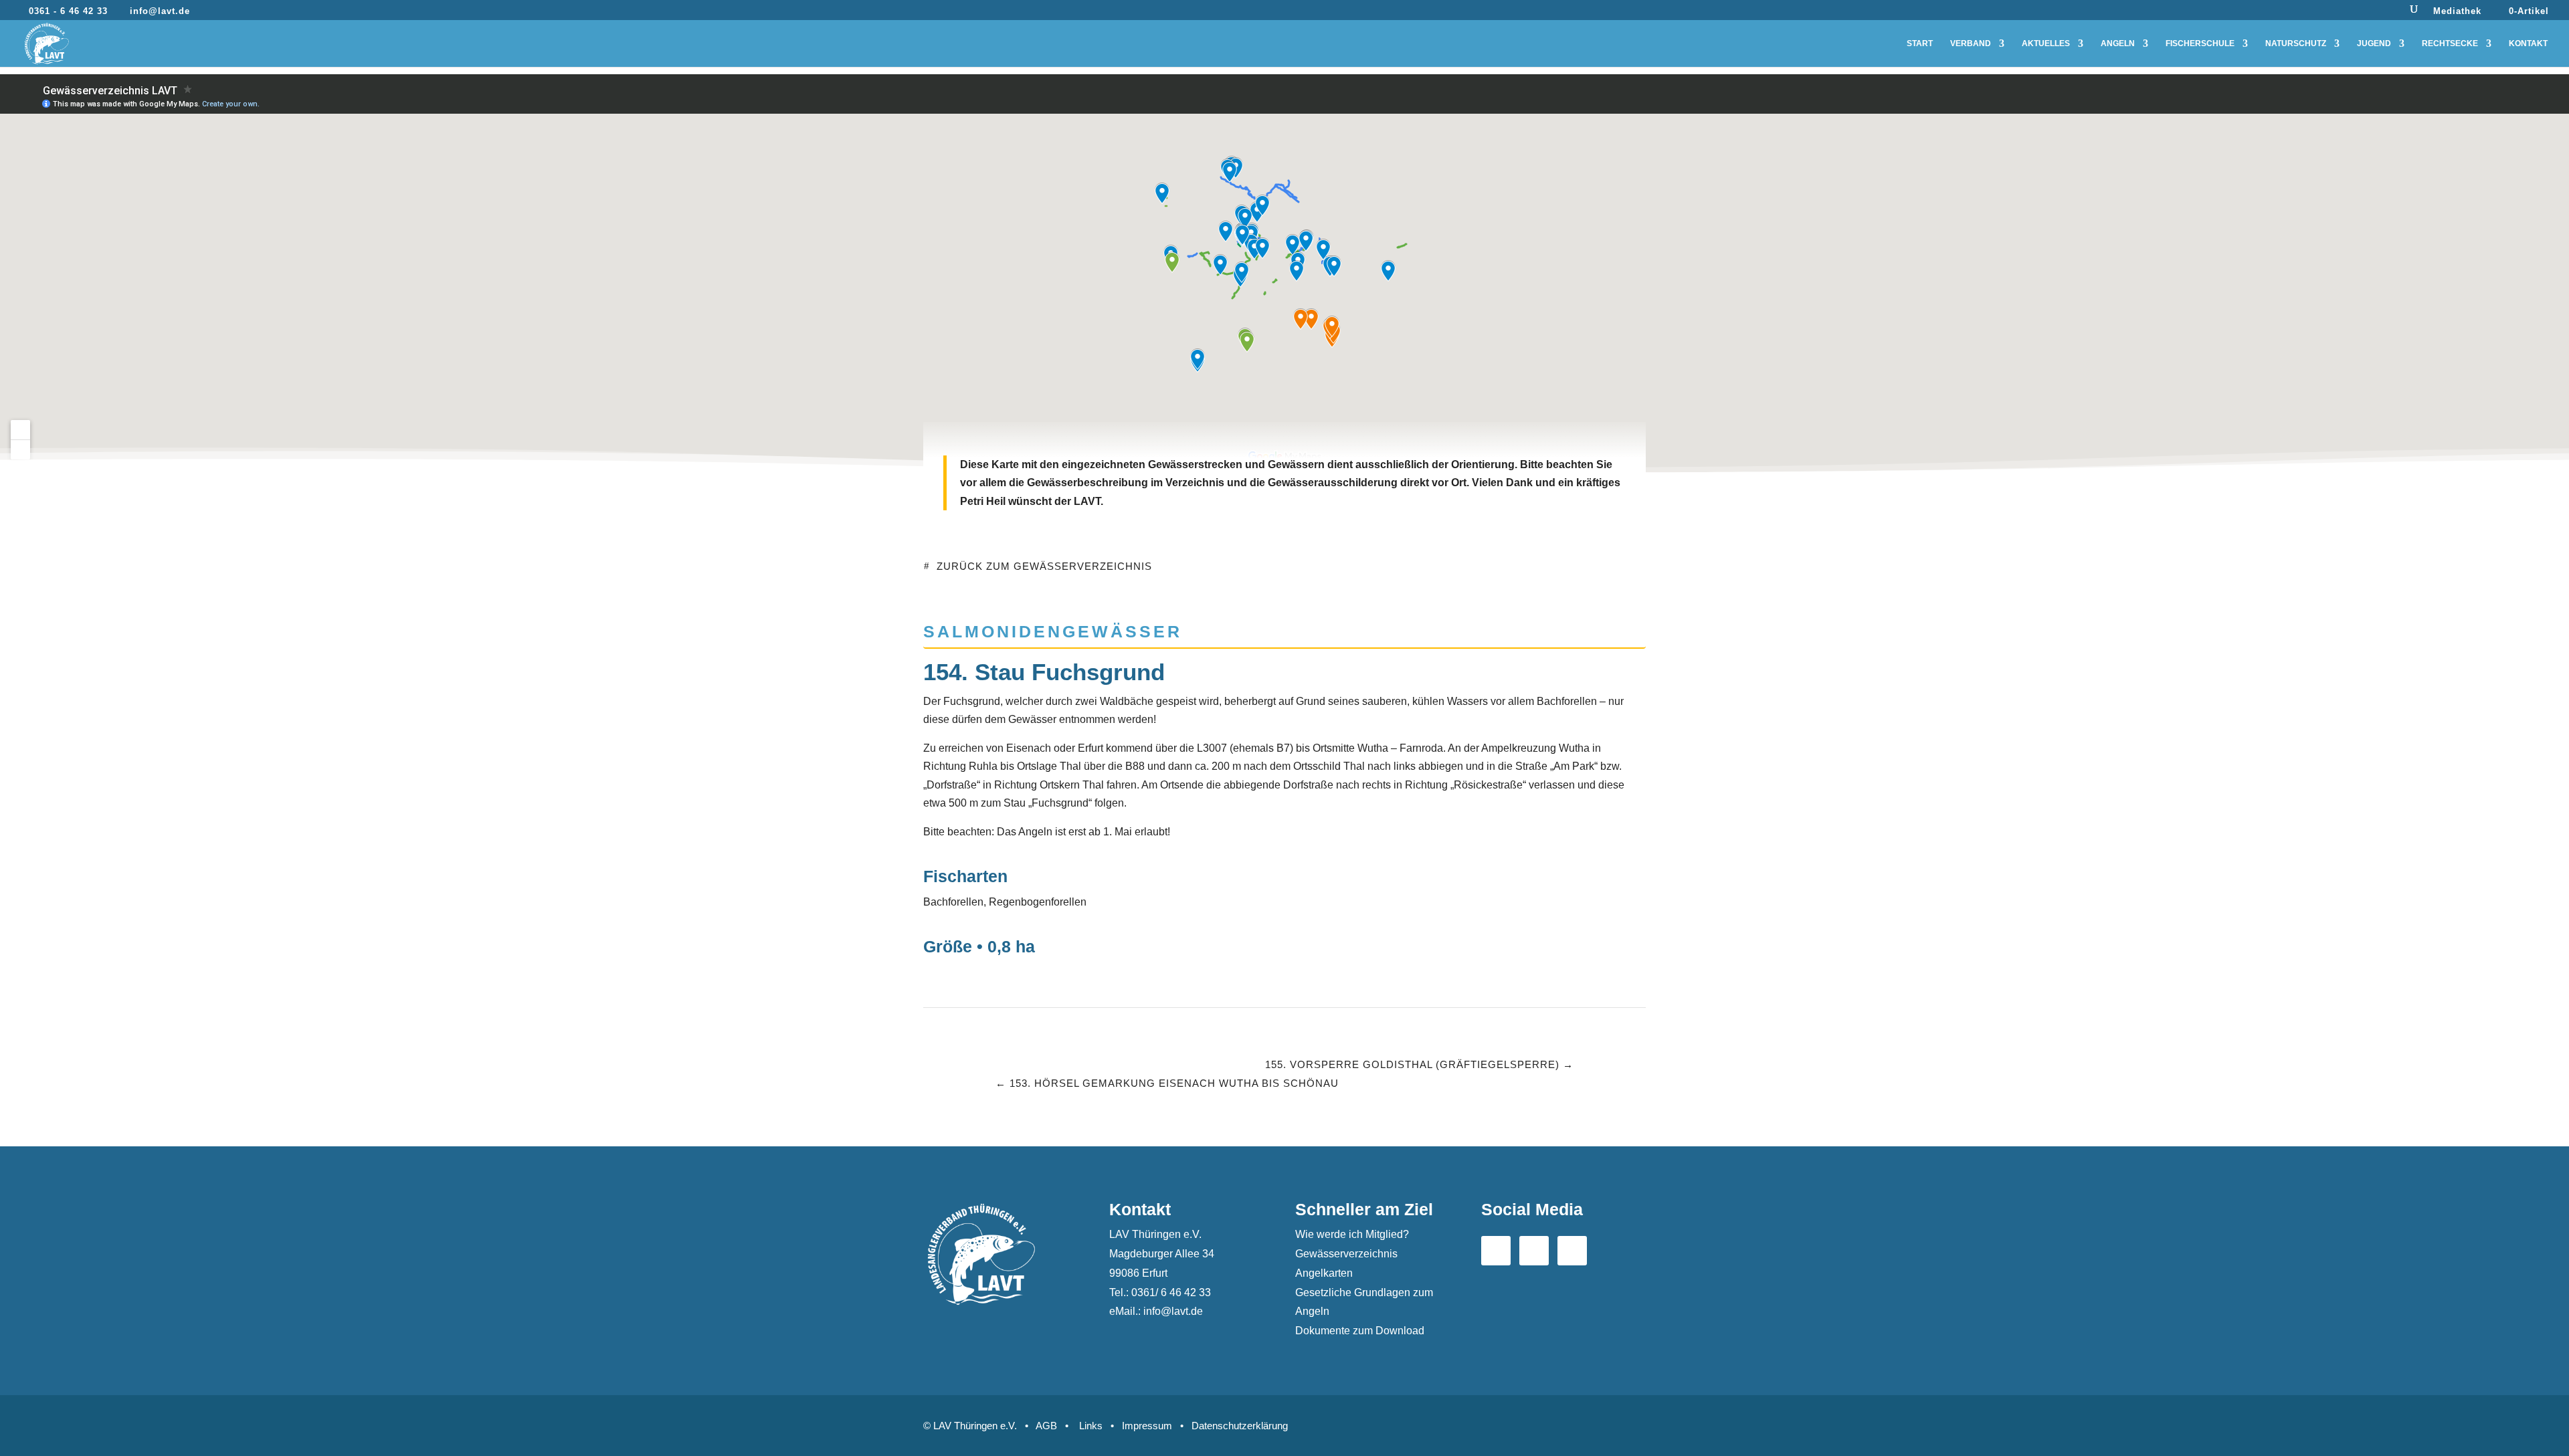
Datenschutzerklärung (1240, 1426)
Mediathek (2457, 11)
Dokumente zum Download (1360, 1331)
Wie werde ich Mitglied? (1352, 1234)
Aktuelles (2046, 43)
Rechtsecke (2450, 43)
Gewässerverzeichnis (1346, 1254)
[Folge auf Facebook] (1496, 1251)
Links (1091, 1426)
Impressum (1147, 1426)
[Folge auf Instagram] (1572, 1251)
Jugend (2374, 43)
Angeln (2118, 43)
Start (1920, 43)
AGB (1046, 1426)
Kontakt (2528, 43)
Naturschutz (2296, 43)
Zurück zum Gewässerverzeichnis (1044, 566)
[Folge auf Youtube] (1534, 1251)
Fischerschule (2200, 43)
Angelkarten (1324, 1273)
